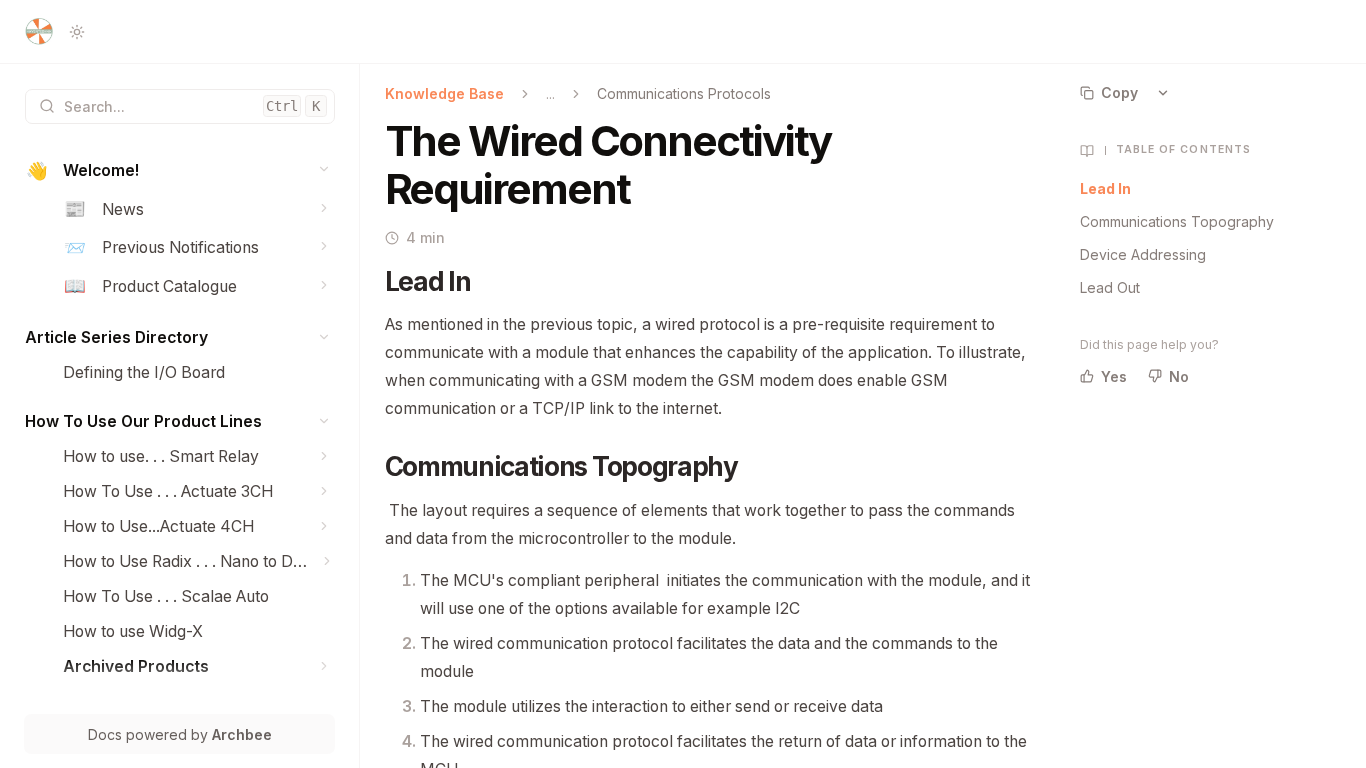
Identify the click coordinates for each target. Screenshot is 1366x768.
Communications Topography (1177, 221)
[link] (180, 171)
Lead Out (1110, 287)
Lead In (1105, 188)
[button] (324, 169)
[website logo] (39, 32)
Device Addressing (1143, 254)
